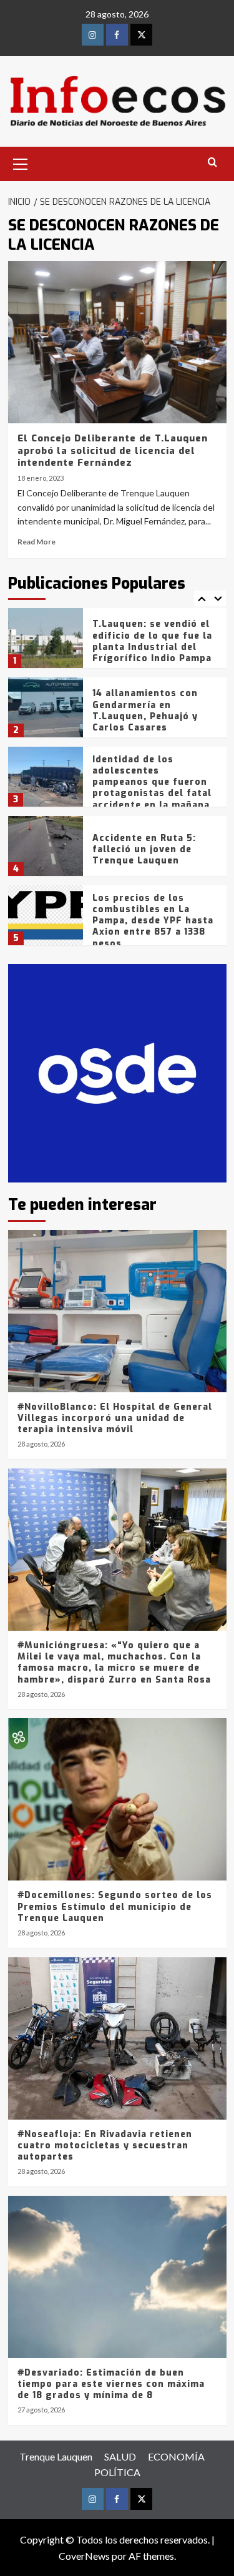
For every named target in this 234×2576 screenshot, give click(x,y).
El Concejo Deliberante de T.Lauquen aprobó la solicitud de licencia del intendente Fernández (113, 450)
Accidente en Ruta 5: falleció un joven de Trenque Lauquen (144, 849)
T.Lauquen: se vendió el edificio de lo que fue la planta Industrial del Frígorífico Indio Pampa (152, 641)
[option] (117, 643)
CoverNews (84, 2556)
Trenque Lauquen (56, 2456)
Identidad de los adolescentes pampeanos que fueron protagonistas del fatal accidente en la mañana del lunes (152, 788)
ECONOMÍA (176, 2456)
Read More (37, 542)
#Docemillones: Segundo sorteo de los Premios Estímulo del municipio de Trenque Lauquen (115, 1906)
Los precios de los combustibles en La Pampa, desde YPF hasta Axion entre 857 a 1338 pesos (153, 921)
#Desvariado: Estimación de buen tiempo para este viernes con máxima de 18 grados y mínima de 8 (111, 2384)
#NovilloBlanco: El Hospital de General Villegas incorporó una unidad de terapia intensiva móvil (115, 1418)
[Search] (212, 163)
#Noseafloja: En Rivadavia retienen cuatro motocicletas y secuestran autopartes (105, 2146)
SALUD (120, 2456)
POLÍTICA (117, 2472)
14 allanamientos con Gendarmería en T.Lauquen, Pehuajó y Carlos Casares (145, 710)
